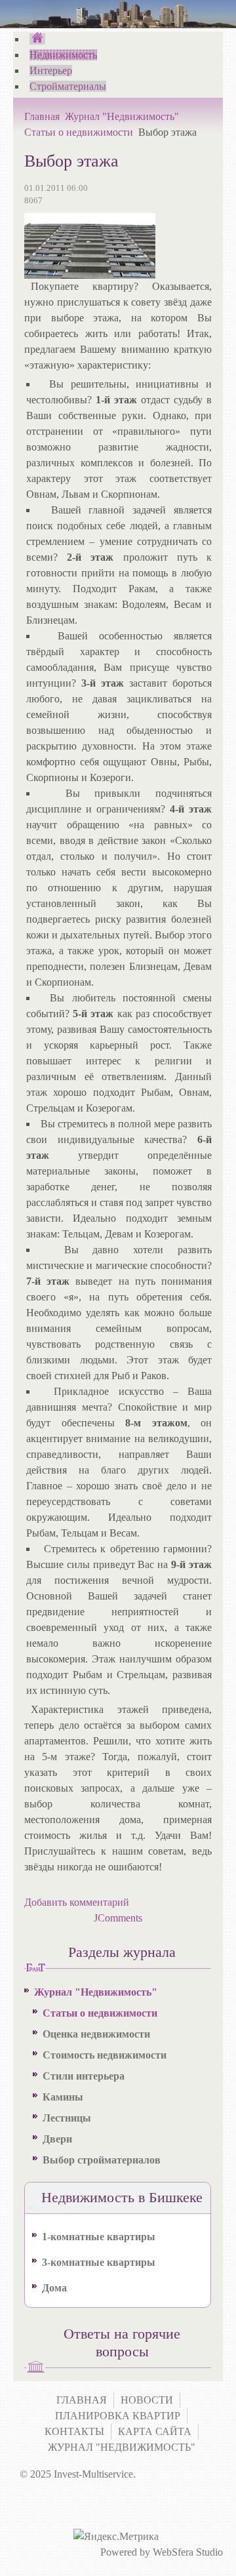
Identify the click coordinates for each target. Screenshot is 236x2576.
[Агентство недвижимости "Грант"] (37, 39)
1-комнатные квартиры (99, 2237)
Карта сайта (155, 2431)
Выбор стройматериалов (102, 2160)
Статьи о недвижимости (79, 132)
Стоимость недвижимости (105, 2055)
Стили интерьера (84, 2076)
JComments (118, 1918)
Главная (42, 116)
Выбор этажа (71, 161)
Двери (57, 2139)
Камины (63, 2097)
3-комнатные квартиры (99, 2262)
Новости (147, 2400)
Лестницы (67, 2118)
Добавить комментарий (77, 1902)
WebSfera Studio (188, 2552)
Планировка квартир (118, 2416)
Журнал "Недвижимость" (122, 116)
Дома (54, 2288)
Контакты (74, 2431)
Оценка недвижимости (96, 2034)
